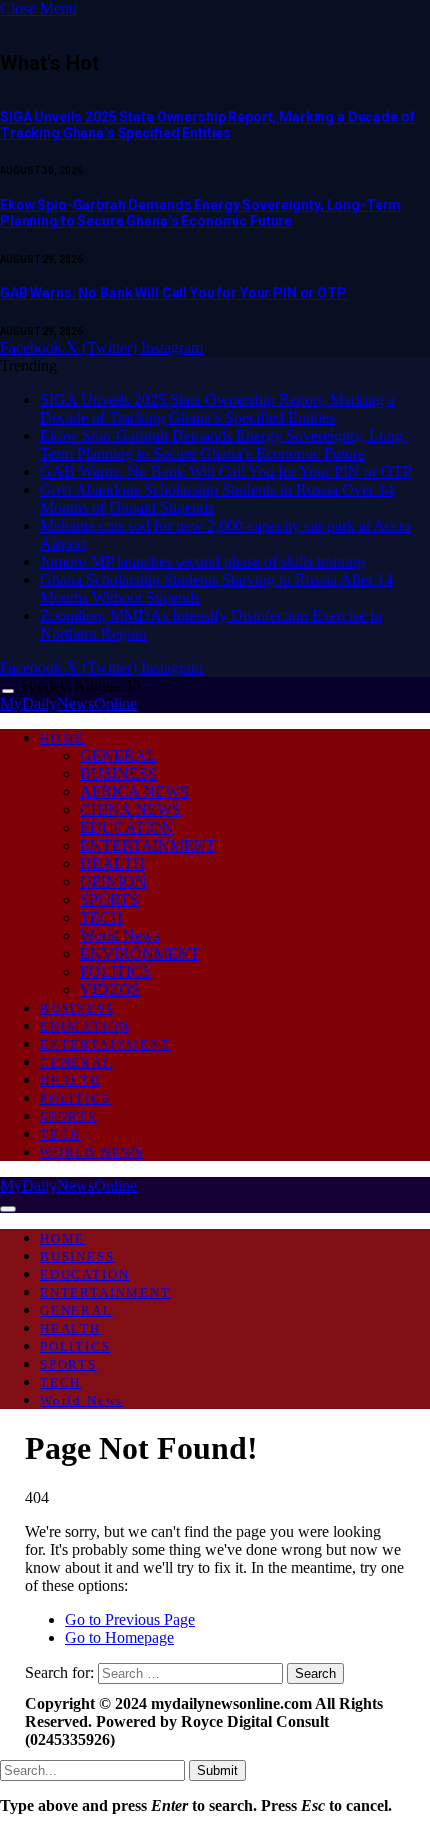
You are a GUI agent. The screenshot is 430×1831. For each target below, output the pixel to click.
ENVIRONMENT (140, 953)
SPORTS (109, 899)
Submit (217, 1770)
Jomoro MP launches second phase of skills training (202, 561)
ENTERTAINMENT (148, 845)
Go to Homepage (119, 1637)
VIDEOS (110, 989)
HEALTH (112, 863)
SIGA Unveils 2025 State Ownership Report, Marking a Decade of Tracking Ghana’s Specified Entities (207, 125)
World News (120, 935)
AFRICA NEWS (134, 791)
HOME (62, 738)
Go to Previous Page (130, 1619)
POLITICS (115, 971)
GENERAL (118, 755)
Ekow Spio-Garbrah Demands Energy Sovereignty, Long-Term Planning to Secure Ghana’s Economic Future (200, 213)
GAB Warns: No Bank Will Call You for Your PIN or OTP (173, 293)
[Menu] (8, 691)
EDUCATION (127, 827)
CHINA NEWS (130, 809)
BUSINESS (118, 773)
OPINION (113, 881)
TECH (101, 917)
